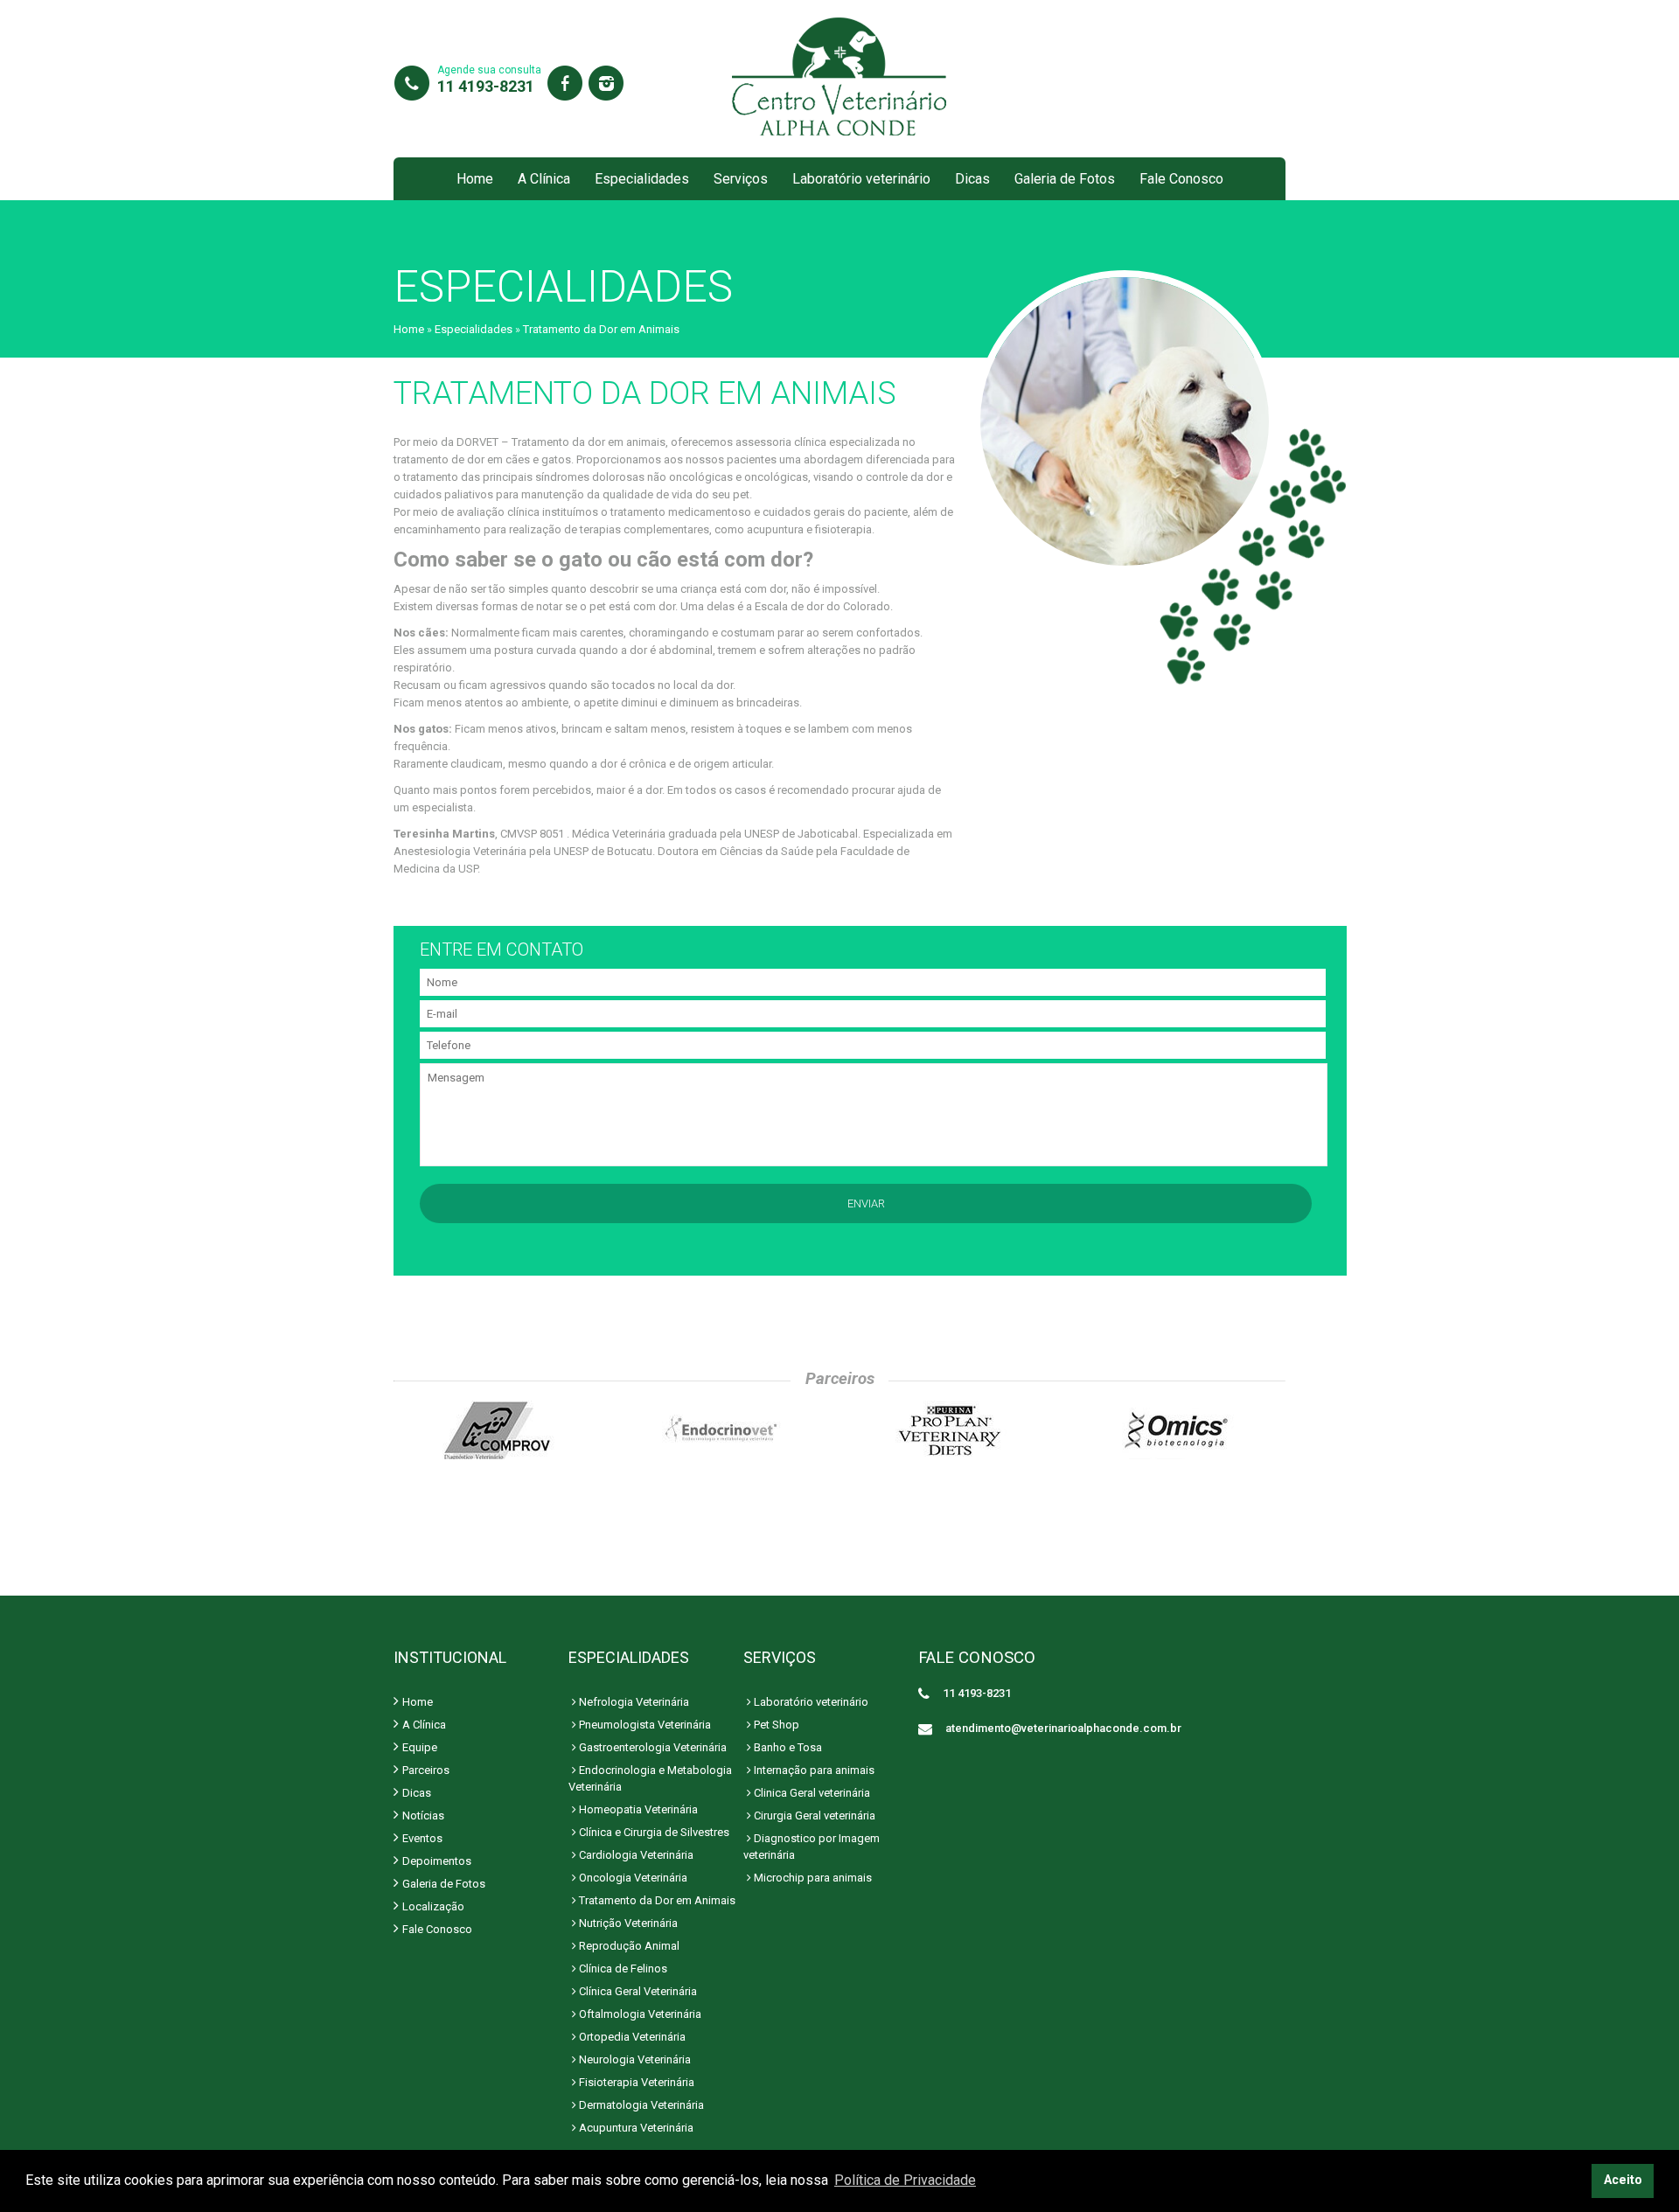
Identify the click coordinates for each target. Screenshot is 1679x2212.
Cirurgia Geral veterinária (813, 1816)
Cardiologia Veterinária (635, 1855)
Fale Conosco (1181, 179)
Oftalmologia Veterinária (639, 2014)
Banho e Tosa (787, 1747)
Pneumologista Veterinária (644, 1725)
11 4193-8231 (486, 86)
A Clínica (544, 179)
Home (475, 179)
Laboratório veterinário (861, 179)
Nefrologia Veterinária (633, 1702)
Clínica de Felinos (622, 1969)
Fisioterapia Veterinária (635, 2082)
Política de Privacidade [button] (905, 2180)
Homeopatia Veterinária (637, 1809)
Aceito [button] (1623, 2180)
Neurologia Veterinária (634, 2059)
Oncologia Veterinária (632, 1878)
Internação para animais (813, 1770)
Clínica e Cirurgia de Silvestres (653, 1832)
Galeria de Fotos (1065, 179)
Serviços (741, 179)
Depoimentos (437, 1861)
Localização (433, 1906)
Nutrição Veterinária (627, 1923)
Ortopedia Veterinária (631, 2037)
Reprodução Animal (628, 1946)
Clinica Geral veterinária (811, 1793)
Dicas (972, 179)
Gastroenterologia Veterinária (651, 1747)
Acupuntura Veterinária (635, 2128)
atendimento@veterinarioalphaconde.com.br (1063, 1728)
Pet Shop (775, 1725)
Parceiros (426, 1770)
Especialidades (642, 179)
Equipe (420, 1747)
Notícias (423, 1816)
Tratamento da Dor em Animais (656, 1900)
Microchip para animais (812, 1878)
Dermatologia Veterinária (640, 2105)
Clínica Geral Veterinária (637, 1991)
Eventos (422, 1838)
